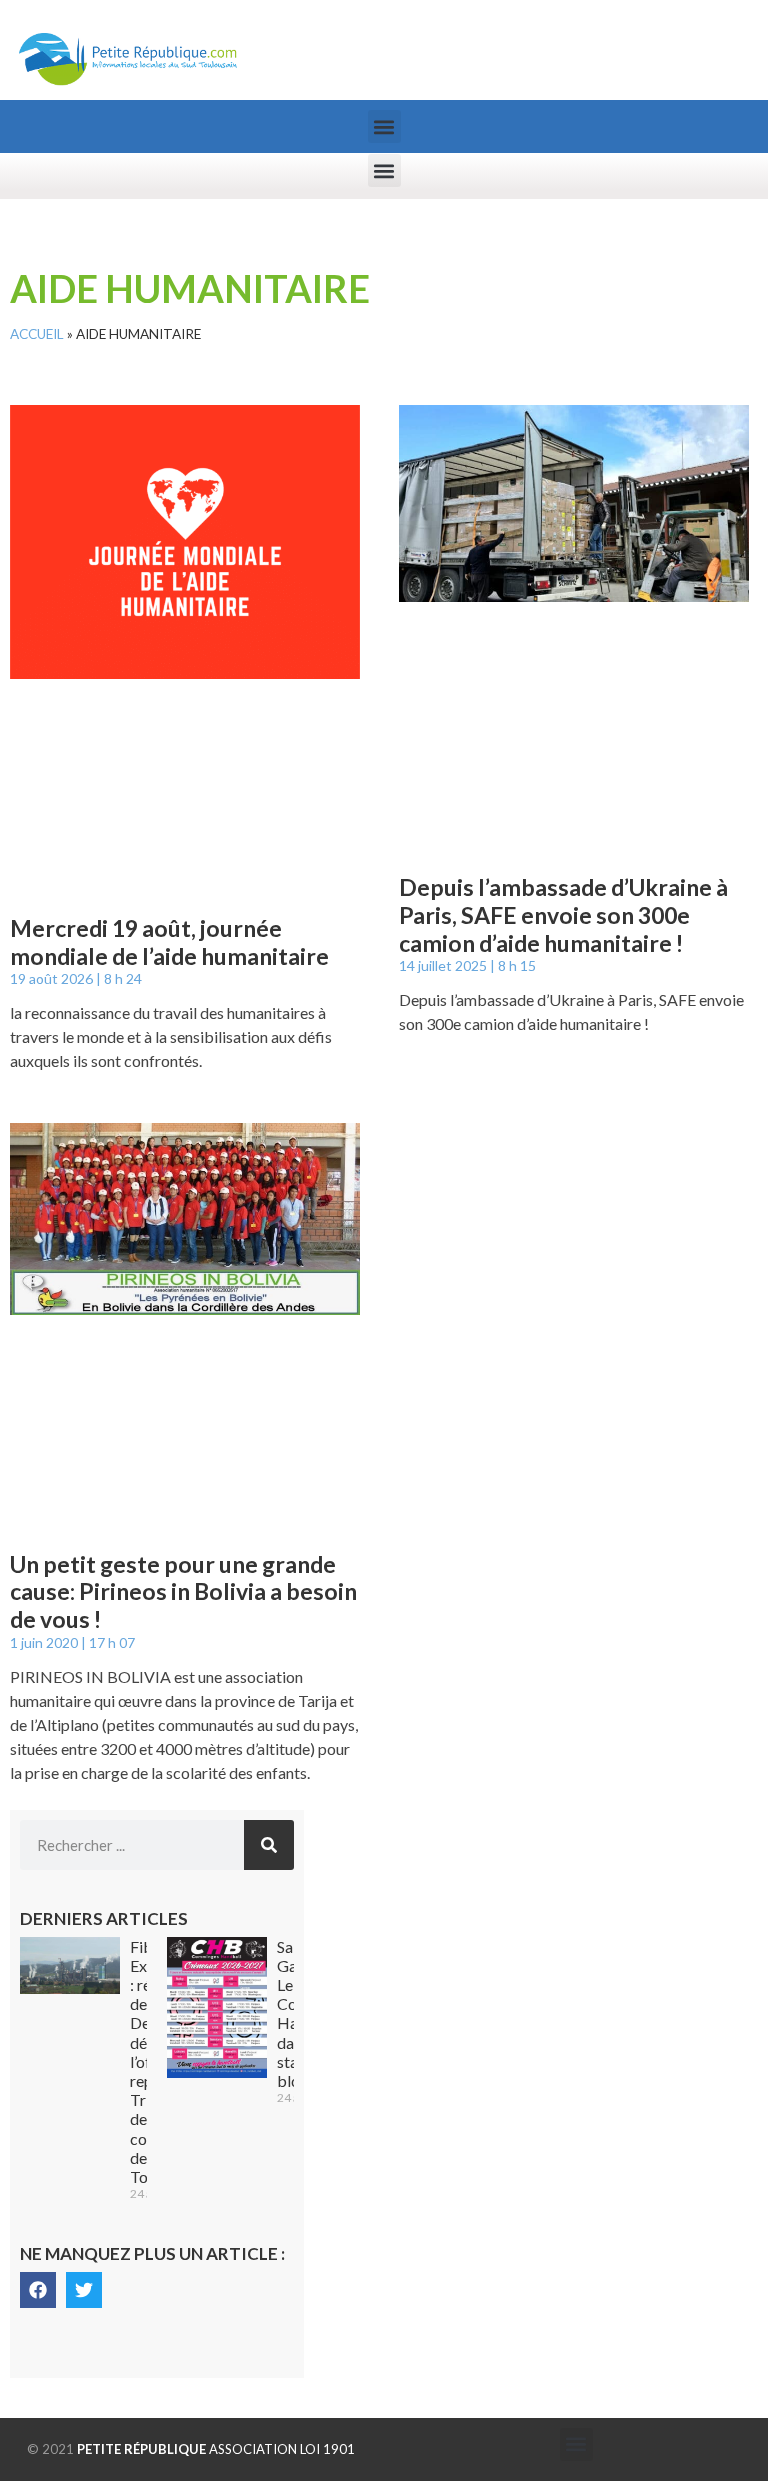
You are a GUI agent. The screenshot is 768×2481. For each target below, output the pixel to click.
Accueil (37, 334)
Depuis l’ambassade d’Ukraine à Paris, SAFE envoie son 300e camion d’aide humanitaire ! (563, 914)
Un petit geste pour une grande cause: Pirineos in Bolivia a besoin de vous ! (183, 1591)
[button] (384, 126)
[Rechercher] (269, 1845)
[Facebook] (38, 2290)
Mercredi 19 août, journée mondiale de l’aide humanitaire (169, 942)
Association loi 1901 (216, 2449)
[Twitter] (84, 2290)
